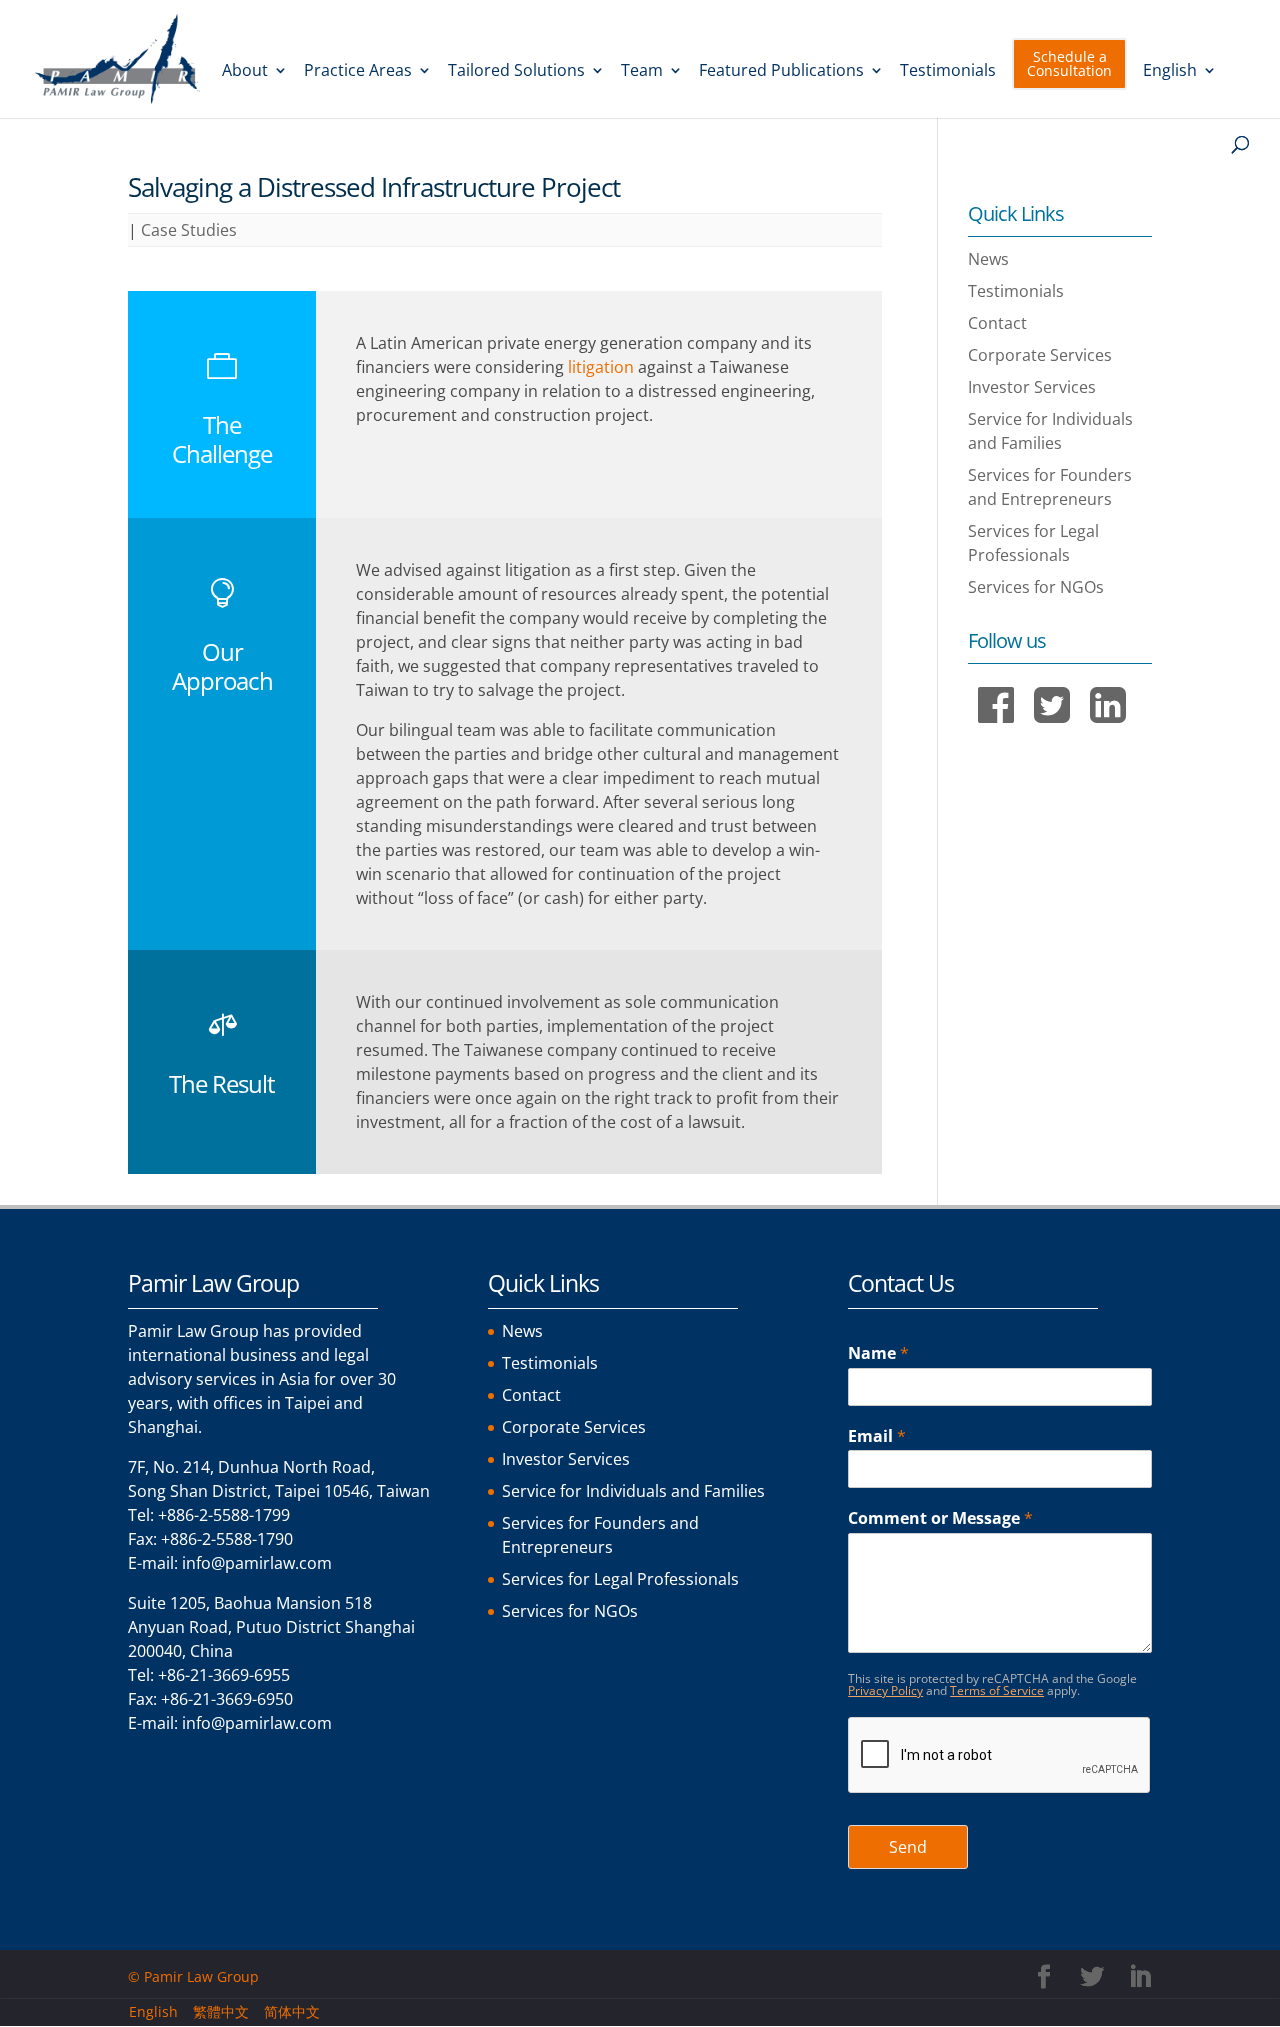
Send (908, 1847)
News (988, 259)
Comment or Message (940, 1518)
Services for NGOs (1036, 587)
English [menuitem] (153, 2011)
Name (878, 1353)
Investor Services (1032, 387)
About (245, 72)
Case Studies (189, 230)
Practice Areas (358, 72)
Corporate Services (1040, 355)
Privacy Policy (885, 1690)
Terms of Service (997, 1690)
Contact (997, 323)
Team (642, 72)
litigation (601, 367)
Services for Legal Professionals (620, 1579)
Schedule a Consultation (1069, 63)
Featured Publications (781, 72)
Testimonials (948, 72)
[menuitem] (1180, 89)
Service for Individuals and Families (633, 1491)
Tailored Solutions (516, 72)
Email (877, 1436)
